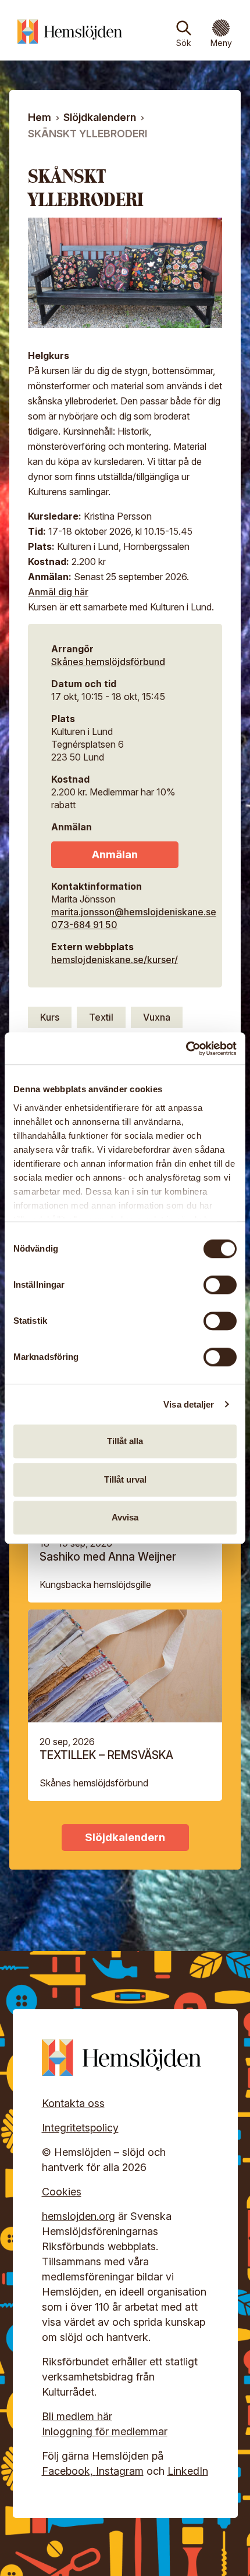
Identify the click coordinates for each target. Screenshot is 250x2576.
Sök (184, 43)
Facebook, (69, 2471)
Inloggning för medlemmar (105, 2431)
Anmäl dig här (58, 592)
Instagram (120, 2471)
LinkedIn (188, 2471)
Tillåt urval (125, 1479)
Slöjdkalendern (100, 117)
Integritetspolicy (80, 2128)
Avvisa (125, 1517)
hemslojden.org (78, 2216)
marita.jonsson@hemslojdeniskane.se (134, 912)
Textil (101, 1017)
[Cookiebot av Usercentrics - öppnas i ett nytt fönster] (186, 1049)
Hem (40, 117)
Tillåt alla (125, 1441)
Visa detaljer (189, 1404)
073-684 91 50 (84, 925)
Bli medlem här (77, 2416)
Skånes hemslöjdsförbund (108, 662)
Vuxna (157, 1017)
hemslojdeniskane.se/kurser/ (115, 960)
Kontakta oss (73, 2103)
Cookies (62, 2192)
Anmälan (115, 854)
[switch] (220, 1285)
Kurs (50, 1017)
